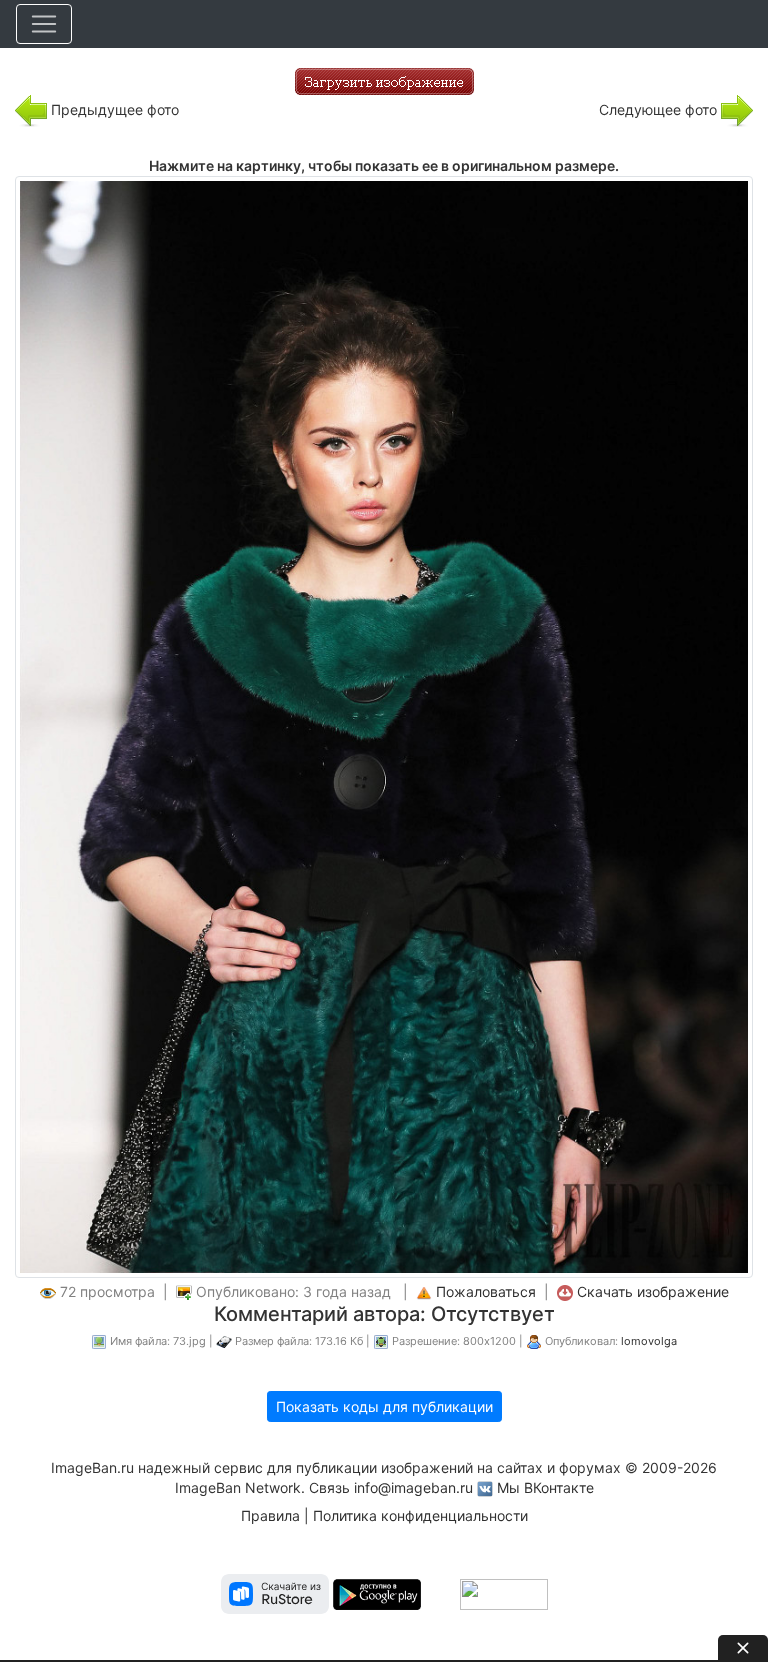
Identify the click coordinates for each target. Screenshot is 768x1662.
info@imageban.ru (413, 1487)
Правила (270, 1515)
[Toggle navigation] (44, 24)
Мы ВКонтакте (545, 1487)
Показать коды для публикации (384, 1406)
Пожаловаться (486, 1291)
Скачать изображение (653, 1291)
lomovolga (649, 1341)
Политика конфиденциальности (420, 1515)
